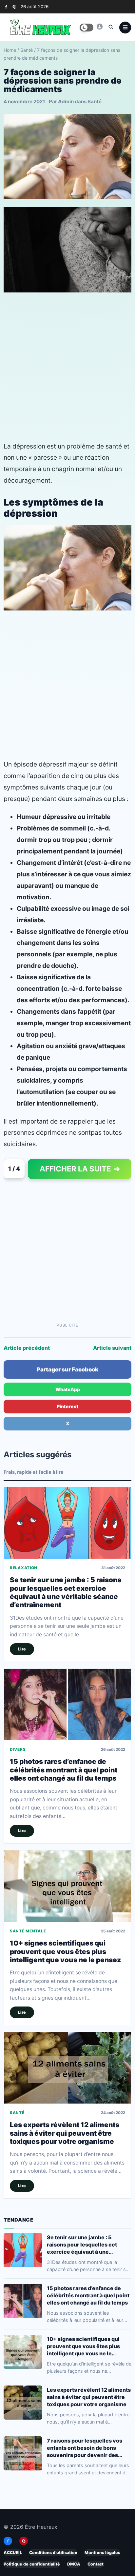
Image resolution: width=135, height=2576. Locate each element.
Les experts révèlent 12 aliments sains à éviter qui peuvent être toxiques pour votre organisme (65, 2133)
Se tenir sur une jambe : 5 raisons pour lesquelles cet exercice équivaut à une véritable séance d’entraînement (66, 1592)
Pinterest (67, 1406)
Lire (22, 1649)
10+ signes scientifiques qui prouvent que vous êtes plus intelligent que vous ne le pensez (65, 1952)
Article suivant (112, 1348)
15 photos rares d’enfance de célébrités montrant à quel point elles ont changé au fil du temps (64, 1770)
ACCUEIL (13, 2553)
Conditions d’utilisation (53, 2553)
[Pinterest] (14, 7)
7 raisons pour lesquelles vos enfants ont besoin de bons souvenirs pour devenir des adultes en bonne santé (85, 2448)
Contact (96, 2564)
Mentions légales (102, 2553)
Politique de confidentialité (32, 2564)
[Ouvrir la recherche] (111, 27)
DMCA (74, 2564)
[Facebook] (6, 7)
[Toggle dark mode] (87, 28)
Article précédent (27, 1348)
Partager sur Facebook (67, 1369)
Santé (27, 50)
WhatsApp (68, 1389)
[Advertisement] (67, 367)
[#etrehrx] (100, 27)
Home (10, 50)
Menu (125, 28)
